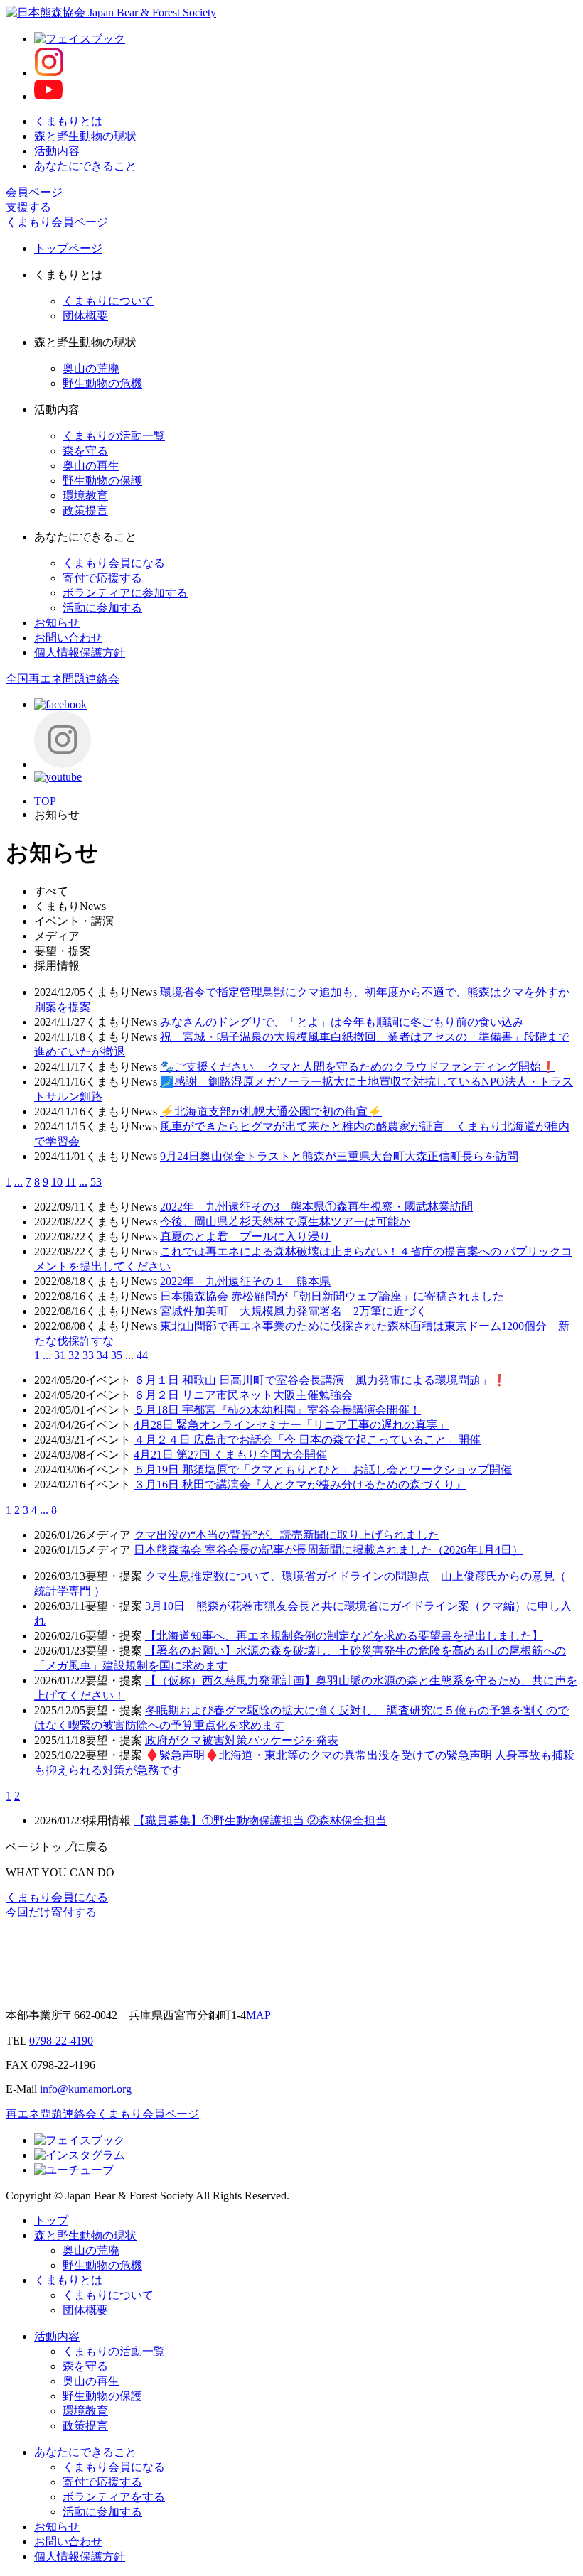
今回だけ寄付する (51, 1912)
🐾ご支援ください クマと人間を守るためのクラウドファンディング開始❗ (358, 1067)
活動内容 (57, 151)
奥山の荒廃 (91, 368)
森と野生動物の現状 (85, 136)
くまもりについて (108, 301)
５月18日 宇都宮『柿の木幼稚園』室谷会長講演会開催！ (277, 1410)
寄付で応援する (102, 578)
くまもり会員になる (114, 563)
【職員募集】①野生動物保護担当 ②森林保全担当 (260, 1820)
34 (102, 1355)
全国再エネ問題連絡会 (63, 679)
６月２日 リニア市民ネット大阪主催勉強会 (243, 1395)
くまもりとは (68, 121)
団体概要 (85, 316)
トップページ (68, 248)
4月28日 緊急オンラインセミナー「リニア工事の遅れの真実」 (291, 1425)
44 (142, 1355)
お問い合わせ (68, 638)
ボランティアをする (114, 2497)
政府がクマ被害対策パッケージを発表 (242, 1740)
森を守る (85, 451)
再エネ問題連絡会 (51, 2114)
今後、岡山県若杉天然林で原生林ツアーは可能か (285, 1222)
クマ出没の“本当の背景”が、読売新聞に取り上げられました (287, 1535)
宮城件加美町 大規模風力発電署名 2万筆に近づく (294, 1311)
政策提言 (85, 510)
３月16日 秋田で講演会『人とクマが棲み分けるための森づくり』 (300, 1484)
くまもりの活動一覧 (114, 436)
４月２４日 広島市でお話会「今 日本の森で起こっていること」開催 (307, 1440)
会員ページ (34, 192)
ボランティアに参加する (125, 593)
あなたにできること (85, 166)
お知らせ (57, 623)
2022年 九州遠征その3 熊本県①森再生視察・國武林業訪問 (316, 1207)
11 (71, 1182)
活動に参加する (102, 608)
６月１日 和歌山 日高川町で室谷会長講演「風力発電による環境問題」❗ (320, 1380)
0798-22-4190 (61, 2041)
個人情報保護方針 (80, 653)
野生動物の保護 (102, 481)
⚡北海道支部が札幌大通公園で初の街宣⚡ (271, 1111)
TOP (45, 801)
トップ (51, 2220)
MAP (258, 2015)
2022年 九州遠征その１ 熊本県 (245, 1281)
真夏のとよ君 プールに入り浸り (245, 1236)
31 (60, 1355)
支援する (28, 207)
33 (88, 1355)
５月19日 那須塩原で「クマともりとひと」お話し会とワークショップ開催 (323, 1470)
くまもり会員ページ (57, 222)
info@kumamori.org (86, 2089)
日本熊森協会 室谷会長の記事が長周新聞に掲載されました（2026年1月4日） (328, 1550)
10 (57, 1182)
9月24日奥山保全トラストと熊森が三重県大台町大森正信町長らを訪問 (339, 1156)
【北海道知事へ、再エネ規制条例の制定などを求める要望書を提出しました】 (344, 1636)
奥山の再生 (91, 466)
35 (117, 1355)
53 (96, 1182)
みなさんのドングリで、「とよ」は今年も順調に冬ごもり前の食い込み (342, 1022)
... (18, 1182)
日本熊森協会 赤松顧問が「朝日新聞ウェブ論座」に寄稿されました (332, 1296)
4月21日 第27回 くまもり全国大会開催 (230, 1455)
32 (74, 1355)
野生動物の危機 (102, 383)
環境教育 (85, 496)
